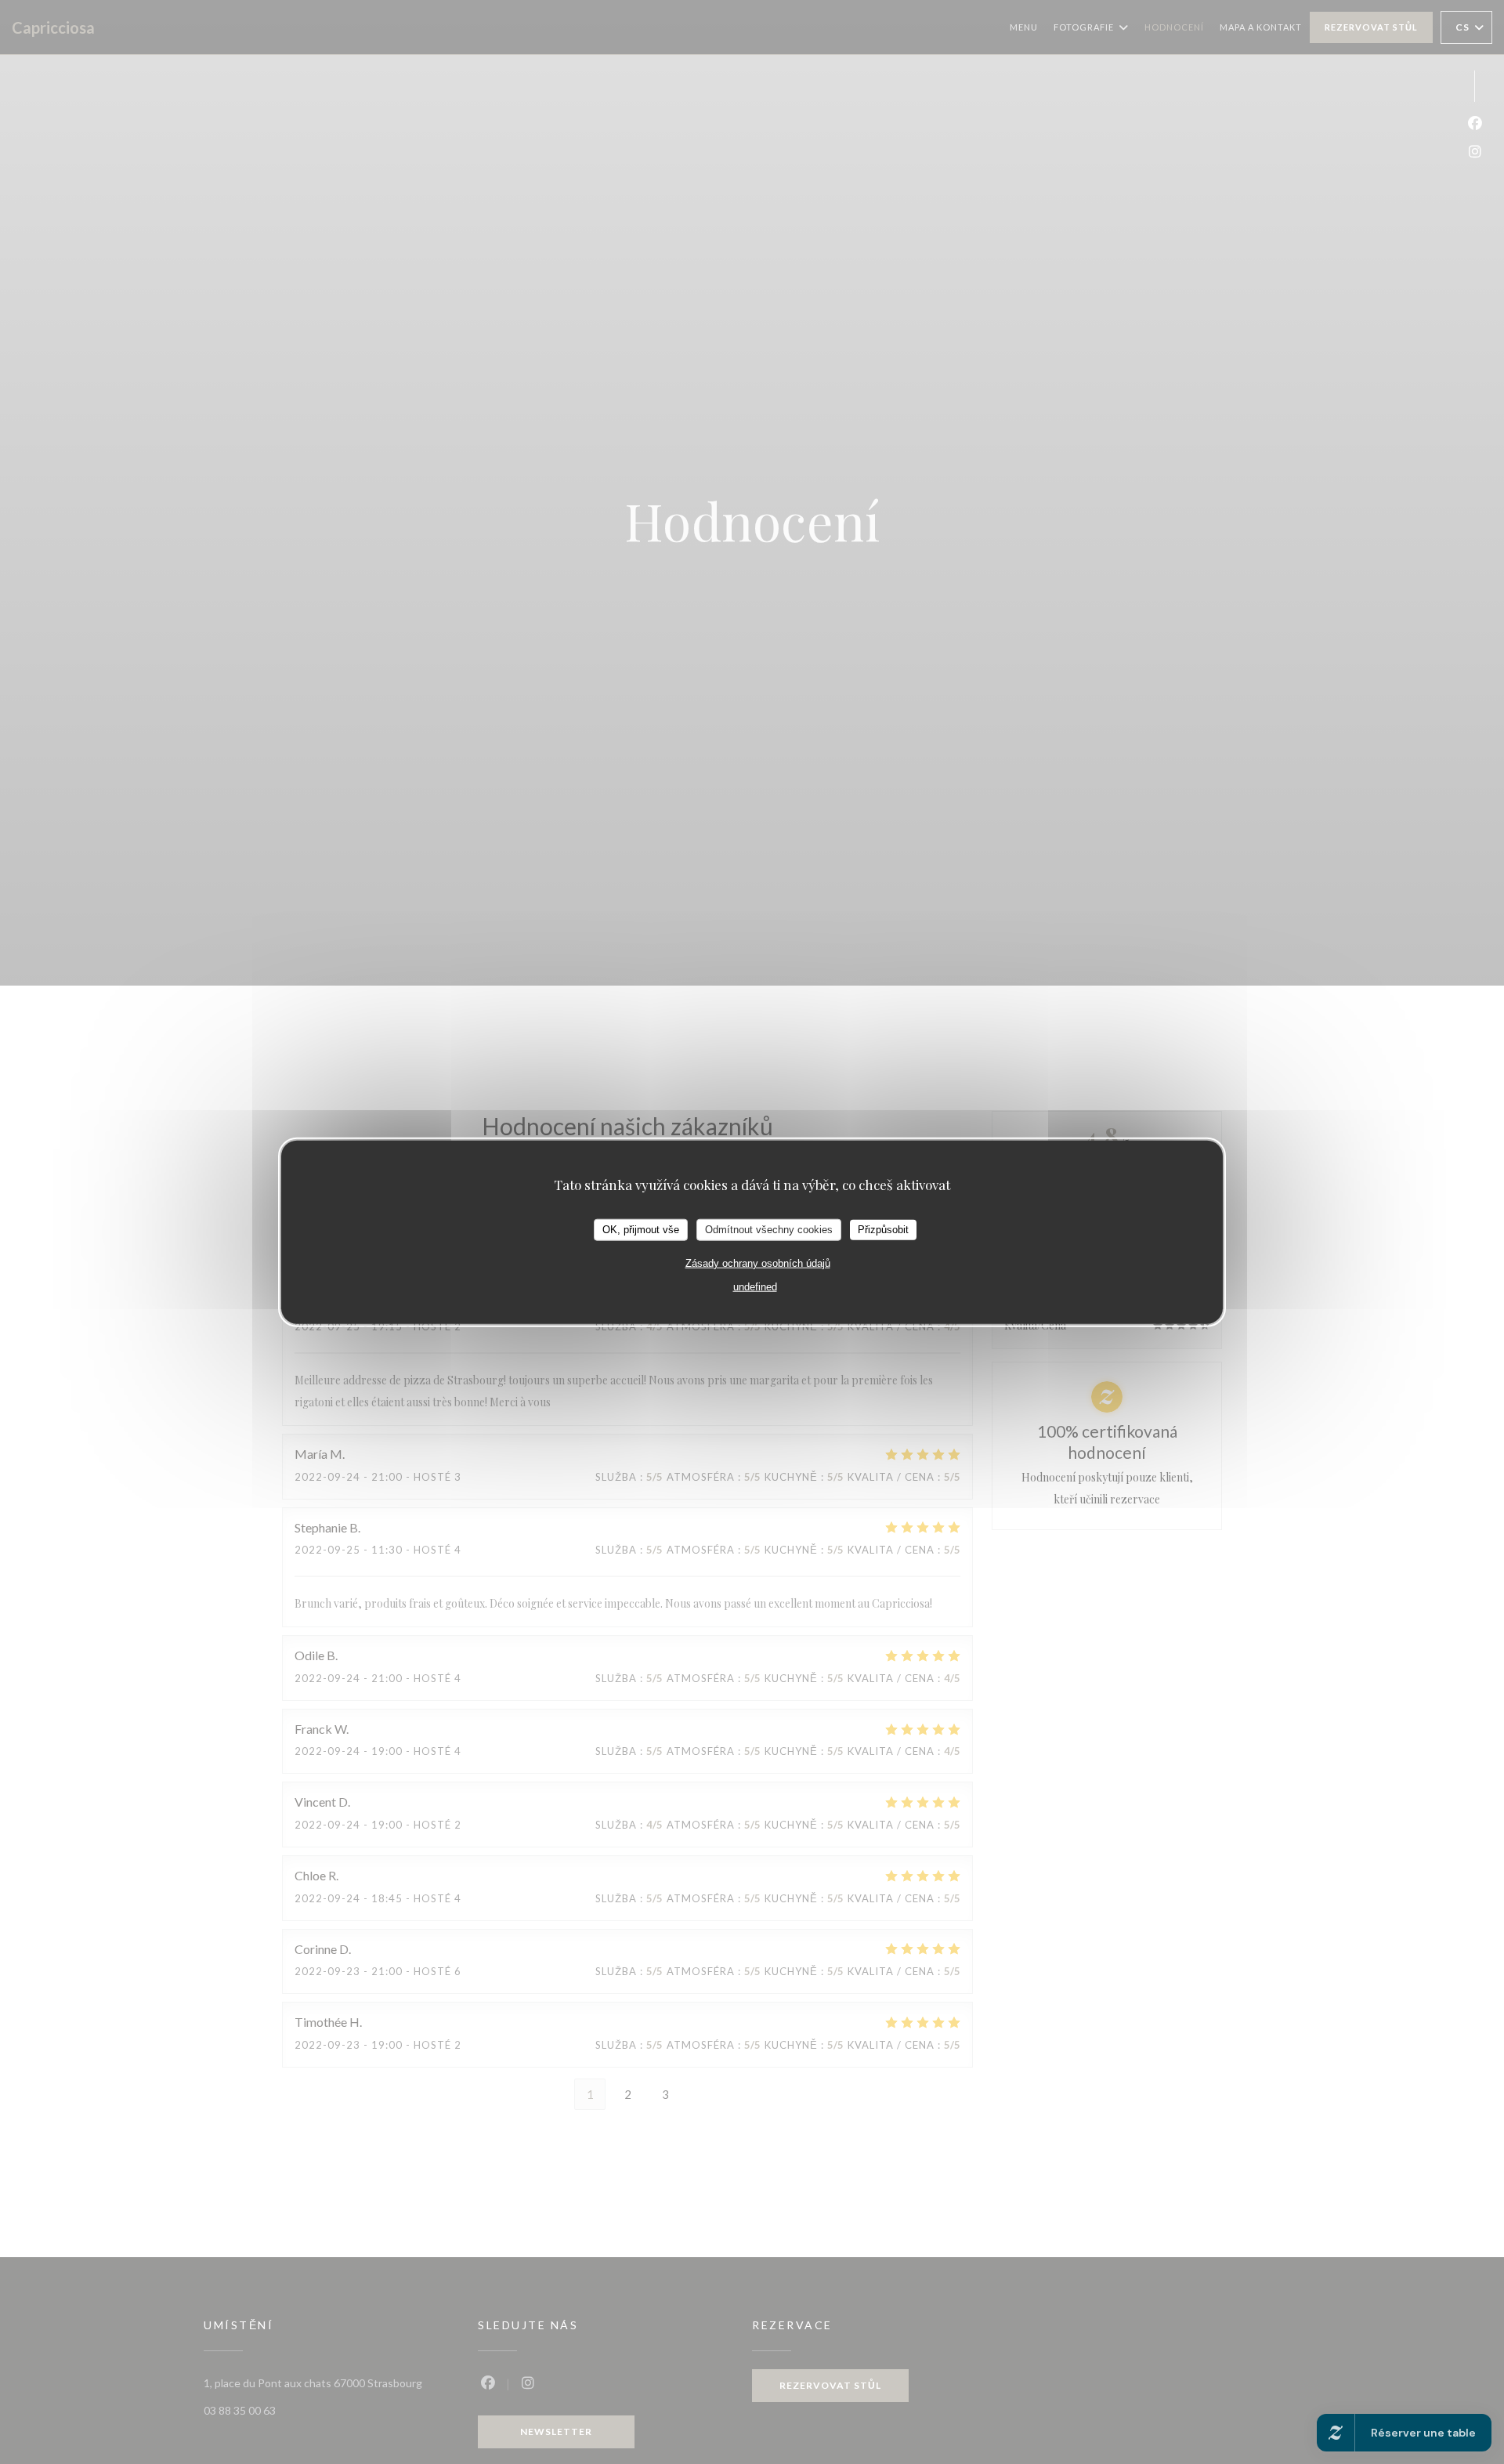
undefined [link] (755, 1286)
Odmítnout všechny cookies (769, 1229)
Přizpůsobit (883, 1229)
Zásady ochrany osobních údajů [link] (758, 1263)
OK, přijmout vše (641, 1229)
